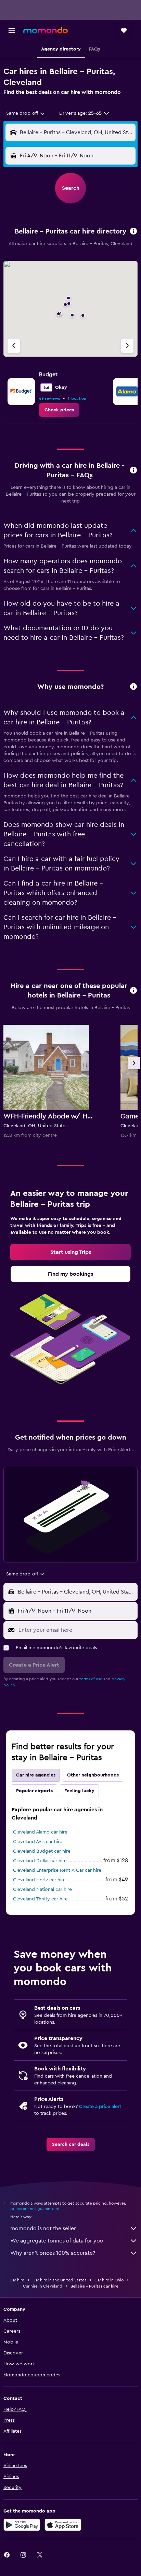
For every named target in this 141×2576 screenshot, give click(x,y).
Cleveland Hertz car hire (39, 1880)
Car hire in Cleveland (43, 2286)
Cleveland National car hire (42, 1889)
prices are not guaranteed (35, 2209)
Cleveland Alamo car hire (40, 1832)
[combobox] (26, 113)
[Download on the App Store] (63, 2525)
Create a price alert (100, 2107)
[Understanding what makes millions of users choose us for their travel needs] (133, 687)
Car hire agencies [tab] (36, 1775)
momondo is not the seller (43, 2228)
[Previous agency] (14, 346)
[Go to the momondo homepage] (46, 30)
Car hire (17, 2280)
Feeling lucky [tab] (79, 1791)
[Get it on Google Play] (22, 2525)
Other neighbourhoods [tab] (93, 1775)
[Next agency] (127, 346)
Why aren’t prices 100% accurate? (53, 2253)
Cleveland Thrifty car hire (40, 1899)
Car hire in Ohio (109, 2280)
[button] (12, 30)
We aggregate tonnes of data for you (57, 2241)
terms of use (91, 1679)
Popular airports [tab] (34, 1791)
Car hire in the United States (59, 2280)
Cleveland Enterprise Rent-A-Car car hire (57, 1870)
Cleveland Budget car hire (42, 1851)
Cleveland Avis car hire (38, 1842)
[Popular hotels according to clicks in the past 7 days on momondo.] (133, 991)
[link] (59, 410)
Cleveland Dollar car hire (40, 1861)
